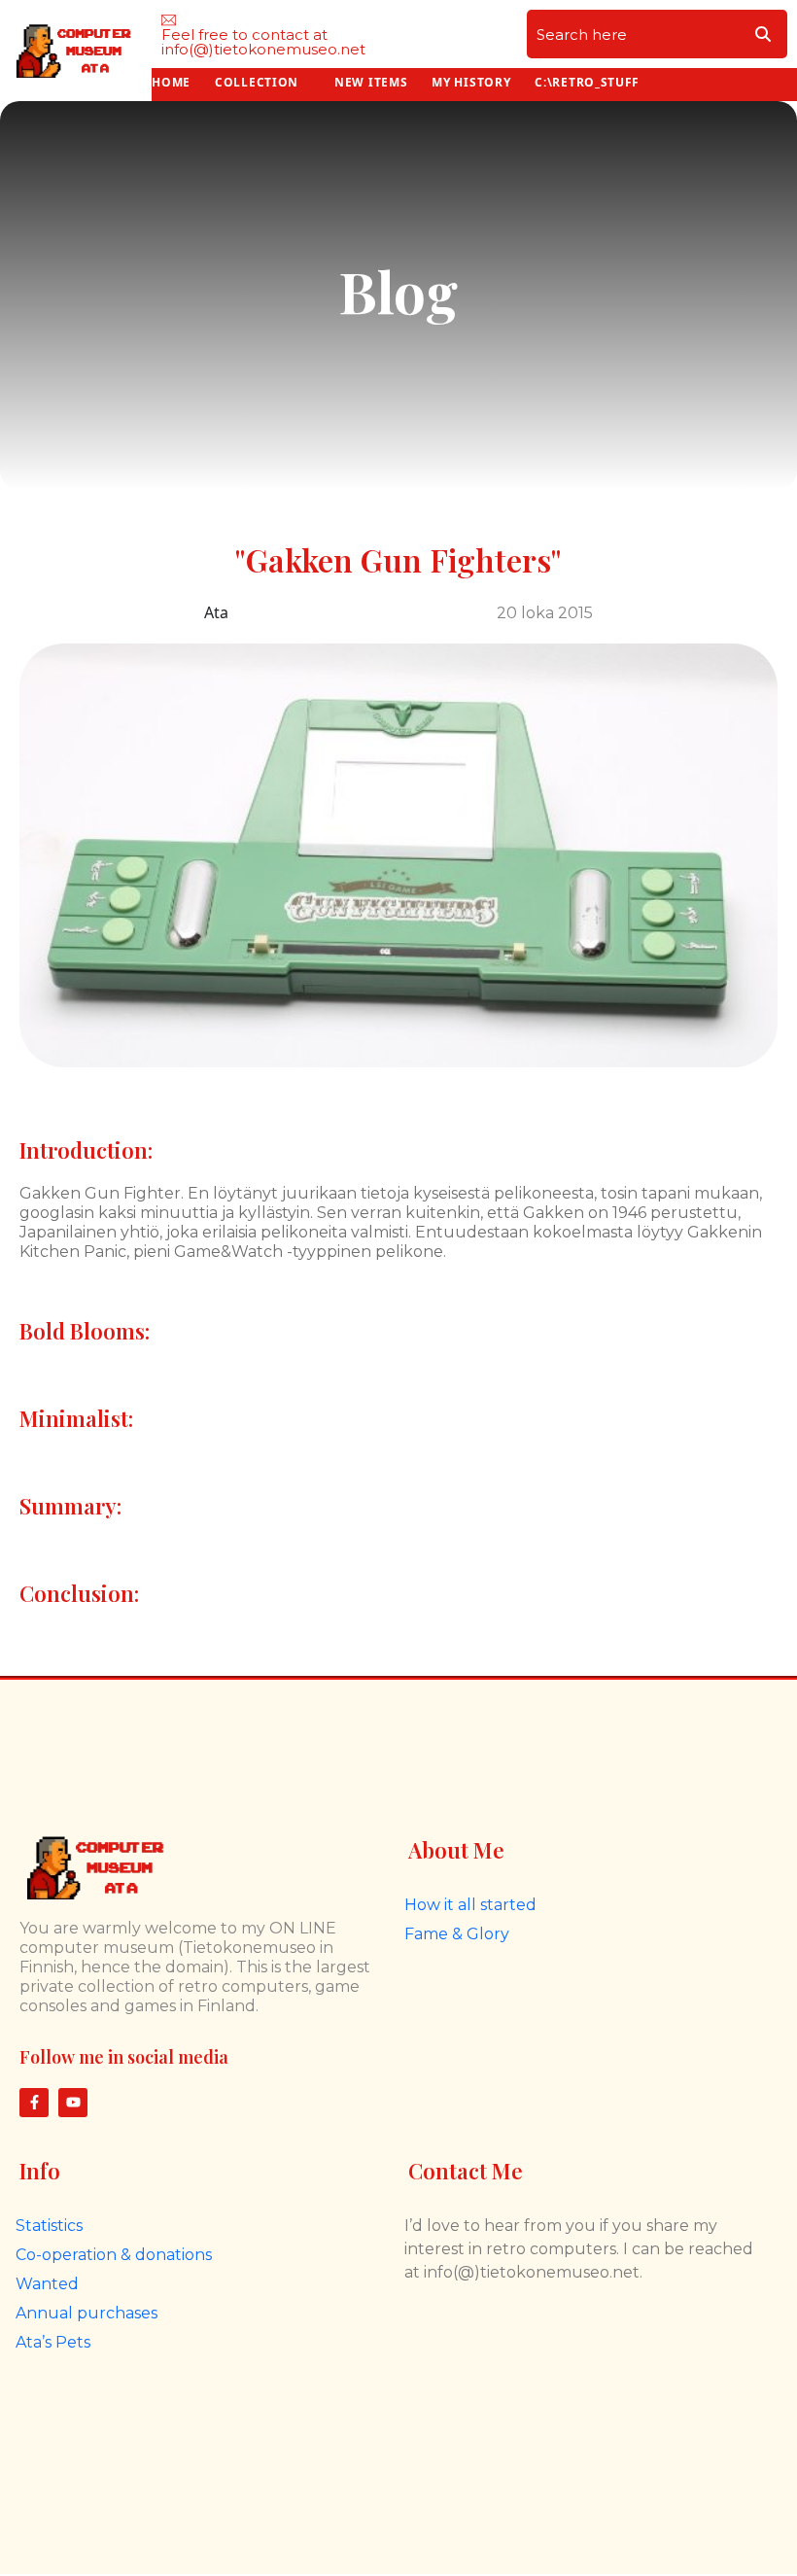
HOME (171, 82)
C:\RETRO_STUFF (587, 82)
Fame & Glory (457, 1934)
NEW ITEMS (371, 82)
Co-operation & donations (114, 2255)
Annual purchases (87, 2313)
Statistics (49, 2226)
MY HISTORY (471, 82)
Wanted (47, 2284)
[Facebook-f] (34, 2103)
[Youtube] (73, 2103)
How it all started (470, 1905)
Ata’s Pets (53, 2342)
